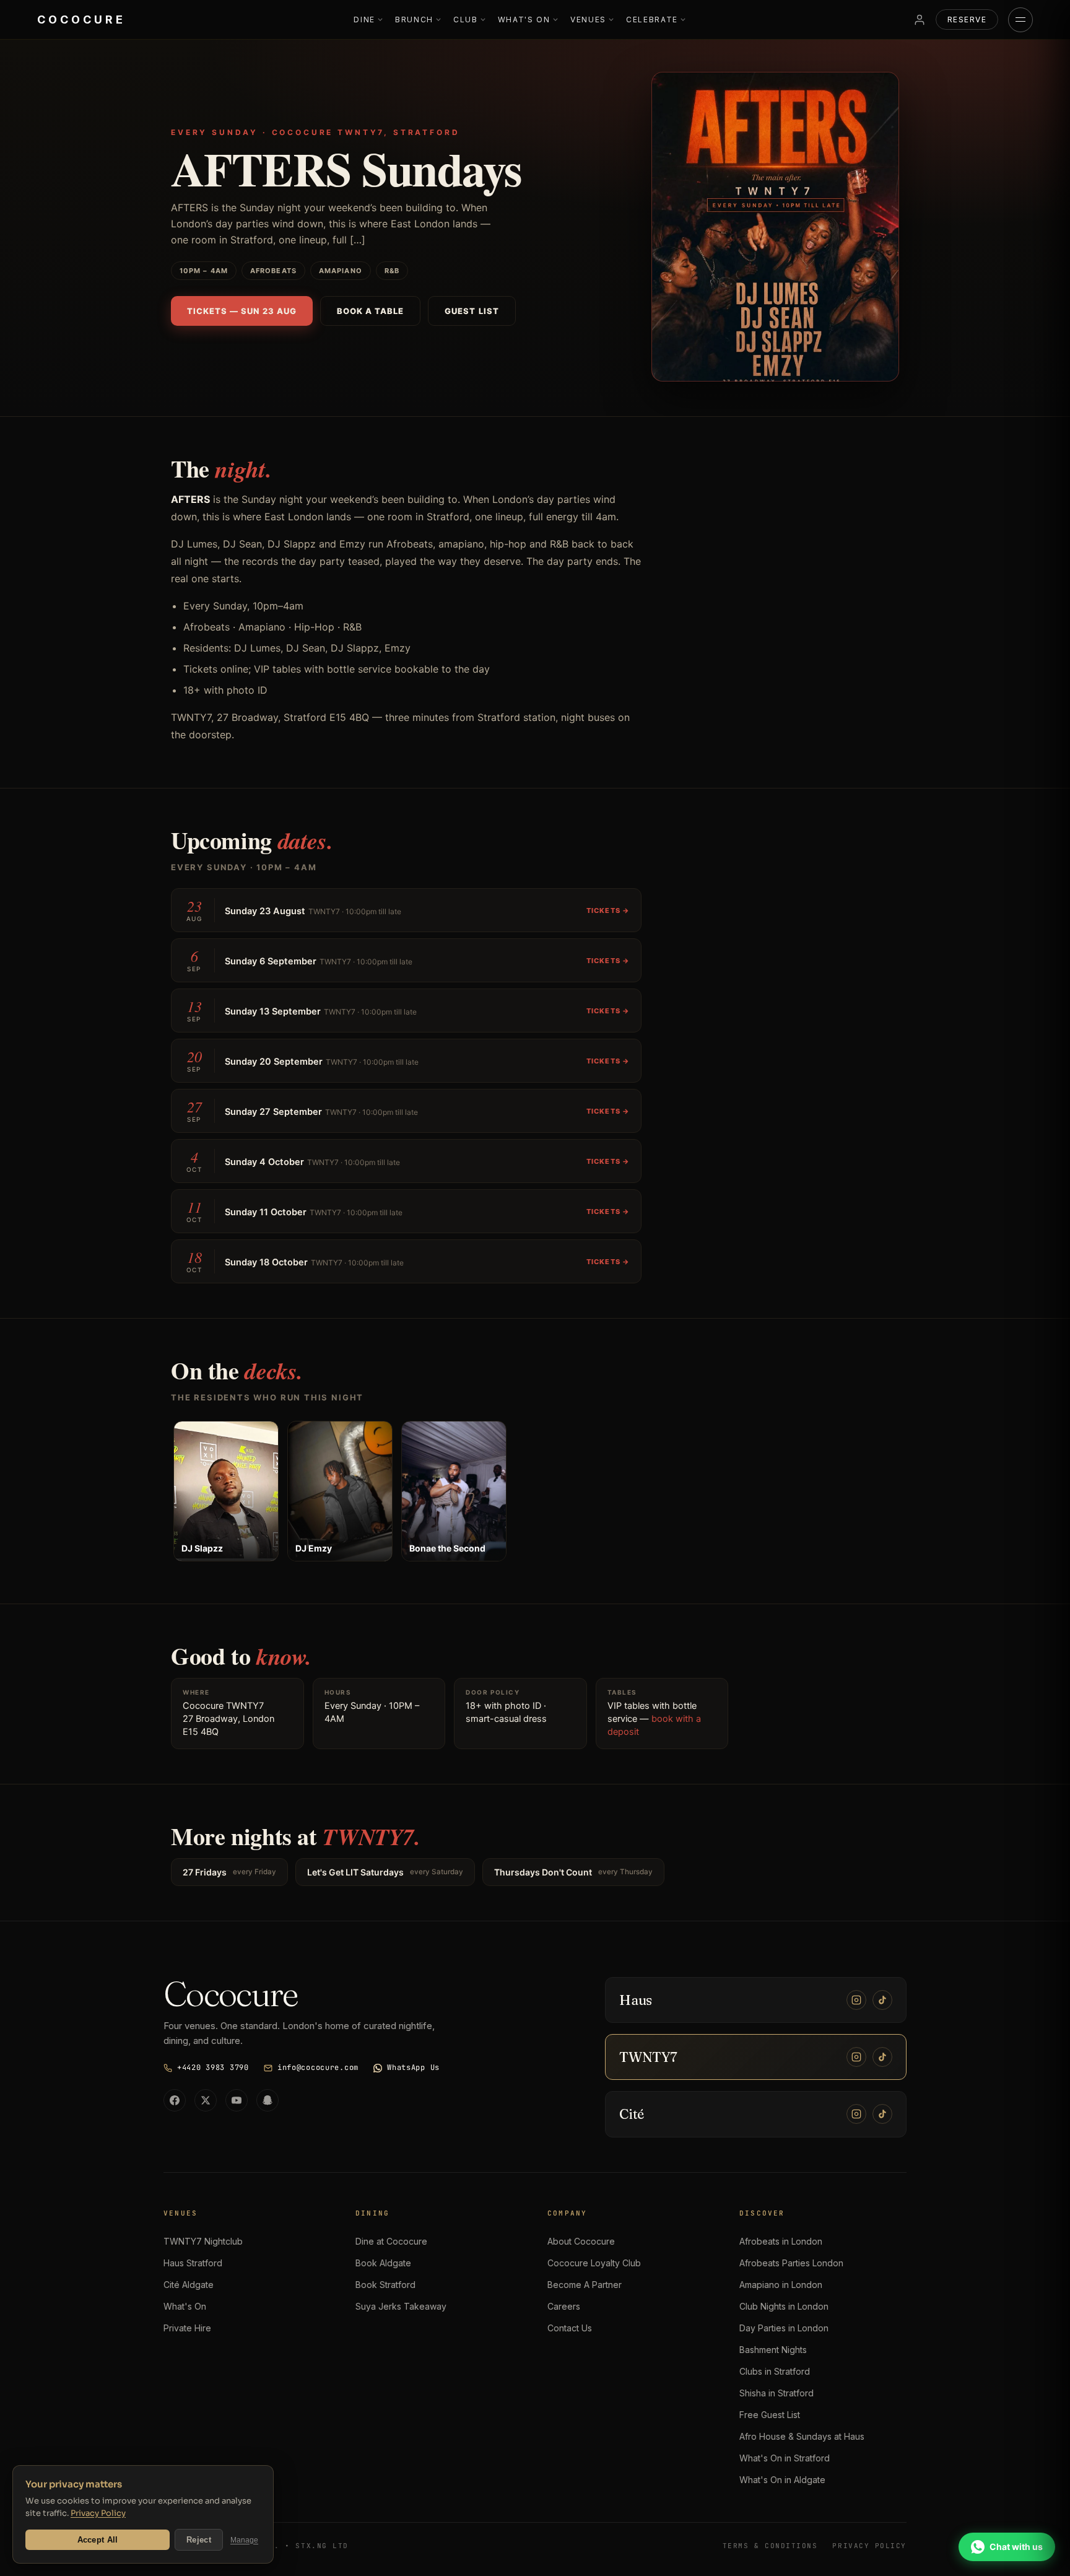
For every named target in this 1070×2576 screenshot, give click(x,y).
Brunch (414, 20)
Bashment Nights (773, 2350)
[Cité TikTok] (882, 2114)
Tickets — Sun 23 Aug (242, 311)
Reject (199, 2540)
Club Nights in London (784, 2306)
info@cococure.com (318, 2067)
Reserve (967, 20)
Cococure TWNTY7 (223, 1706)
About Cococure (581, 2241)
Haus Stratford (193, 2263)
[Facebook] (175, 2100)
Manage (244, 2540)
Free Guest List (770, 2415)
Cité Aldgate (189, 2285)
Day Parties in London (784, 2328)
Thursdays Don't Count (573, 1872)
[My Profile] (920, 20)
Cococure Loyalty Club (594, 2263)
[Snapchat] (267, 2100)
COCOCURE (81, 20)
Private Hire (187, 2328)
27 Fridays (229, 1872)
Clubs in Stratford (775, 2371)
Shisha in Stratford (776, 2393)
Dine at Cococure (391, 2241)
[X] (206, 2100)
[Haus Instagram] (856, 2000)
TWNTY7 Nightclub (203, 2241)
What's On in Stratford (785, 2458)
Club (466, 20)
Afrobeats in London (781, 2241)
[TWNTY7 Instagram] (856, 2057)
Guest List (472, 311)
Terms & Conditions (770, 2546)
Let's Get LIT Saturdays (385, 1872)
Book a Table (370, 311)
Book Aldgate (383, 2263)
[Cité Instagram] (856, 2114)
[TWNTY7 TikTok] (882, 2057)
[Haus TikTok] (882, 2000)
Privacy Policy (98, 2513)
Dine (364, 20)
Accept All (98, 2540)
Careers (564, 2306)
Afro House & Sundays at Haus (802, 2436)
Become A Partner (585, 2285)
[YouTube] (237, 2100)
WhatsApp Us (413, 2067)
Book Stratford (385, 2285)
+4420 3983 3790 (213, 2067)
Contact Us (570, 2328)
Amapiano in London (781, 2285)
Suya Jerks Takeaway (401, 2306)
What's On (524, 20)
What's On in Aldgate (782, 2480)
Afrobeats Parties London (791, 2263)
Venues (588, 20)
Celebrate (652, 20)
